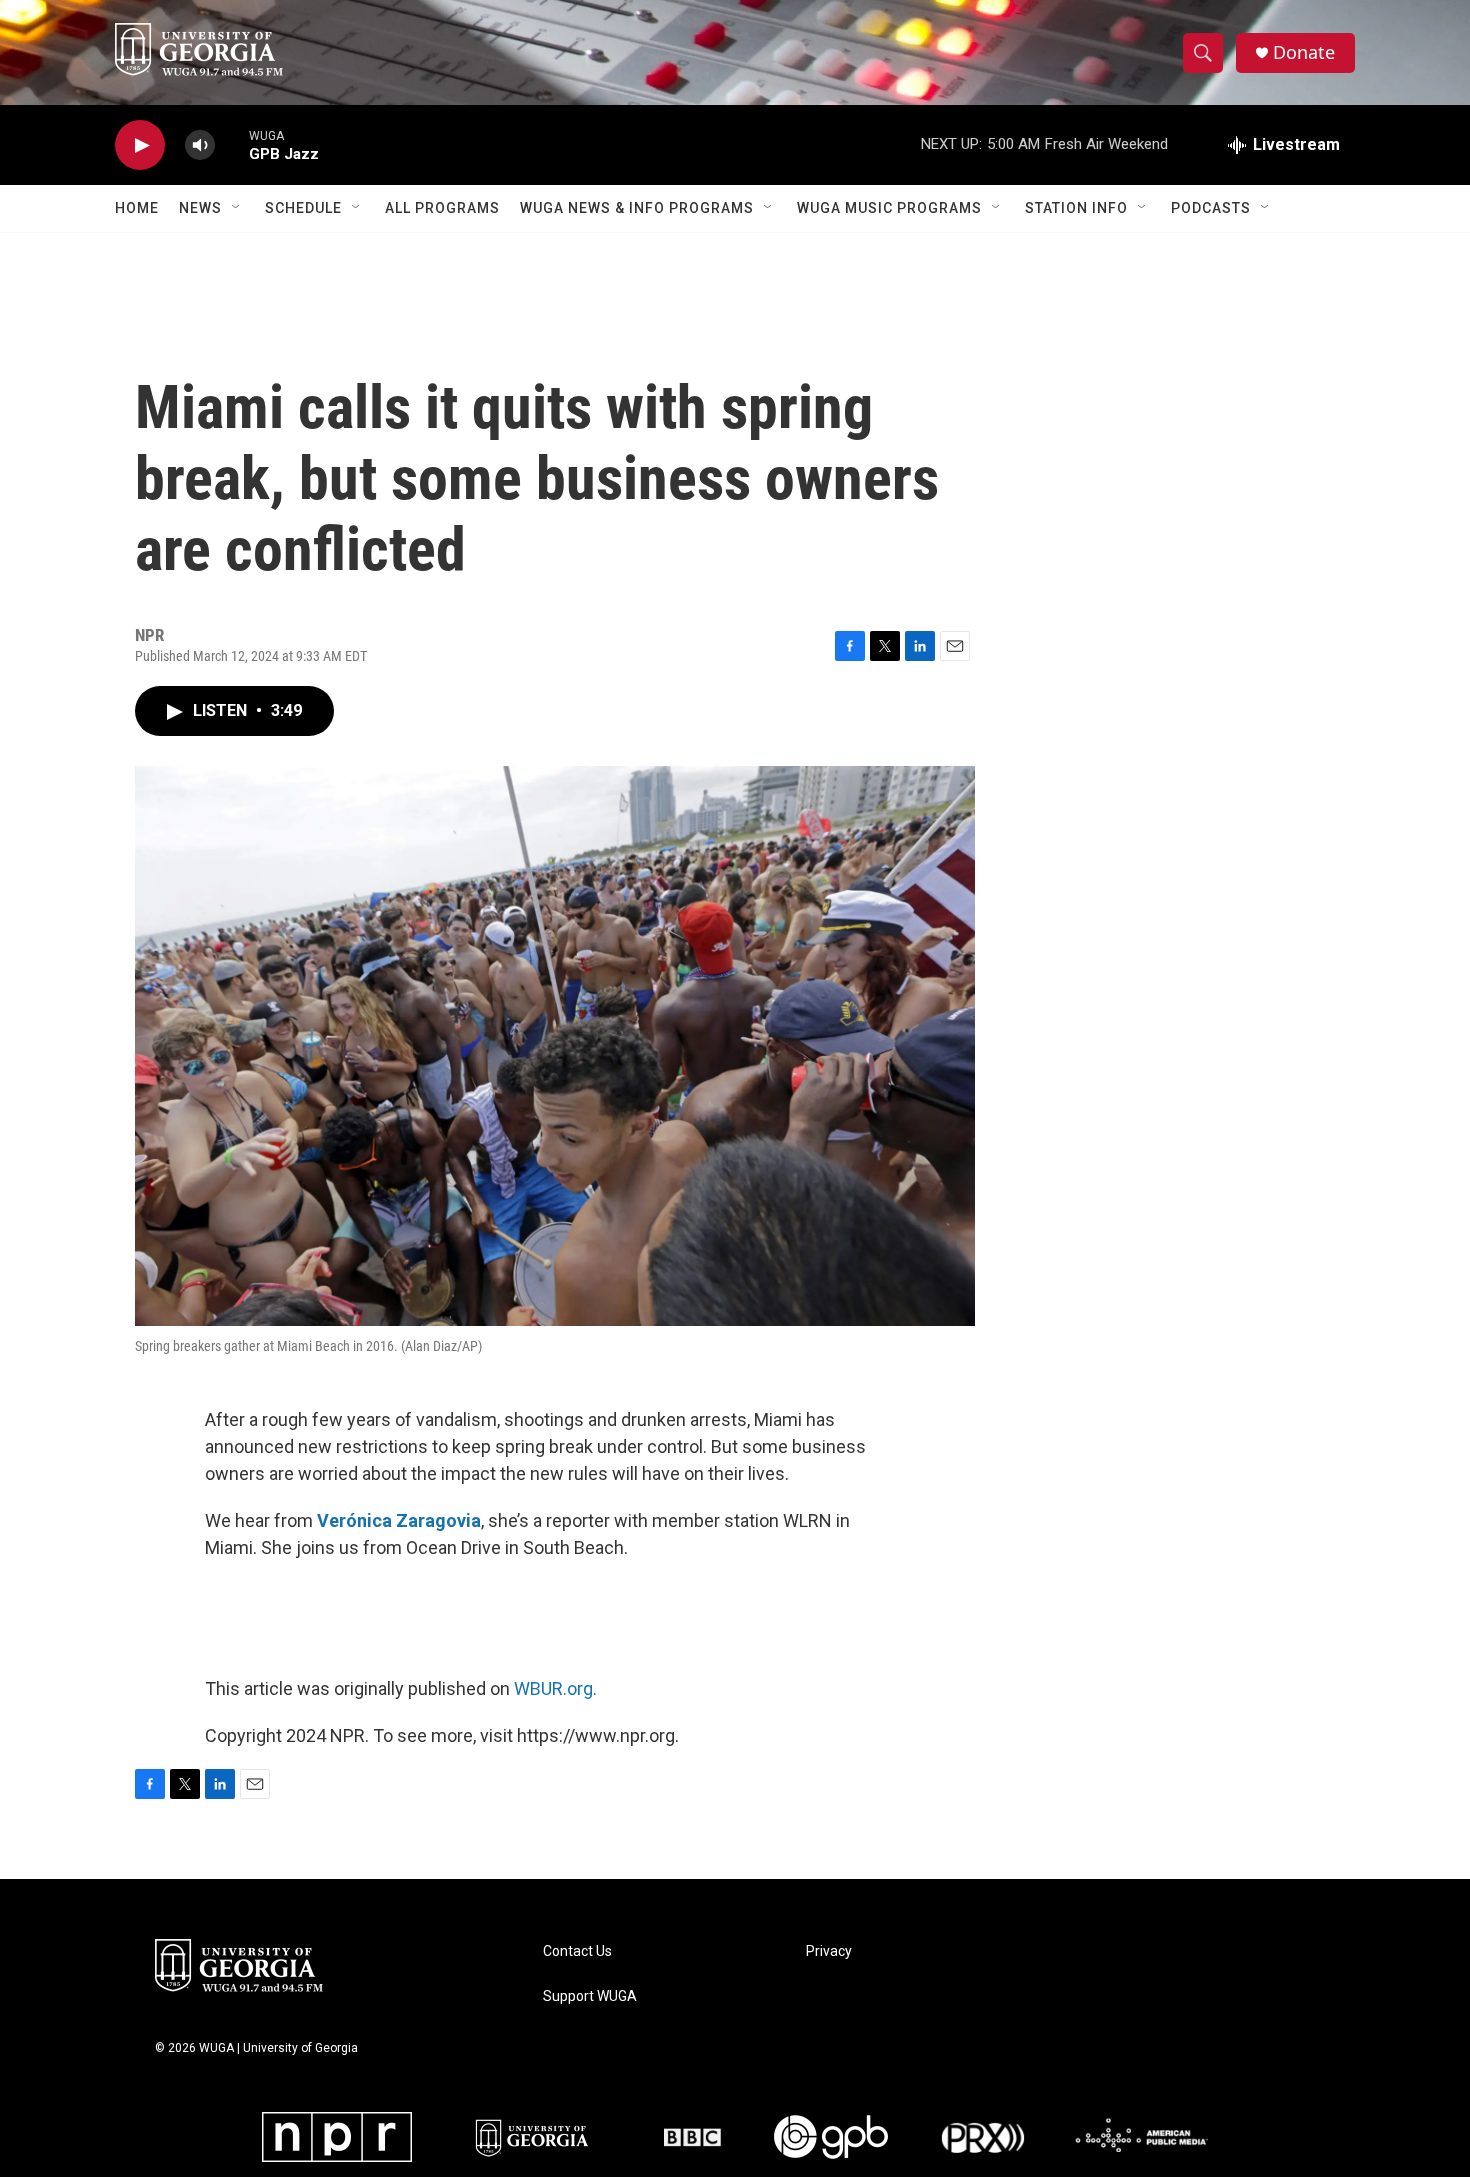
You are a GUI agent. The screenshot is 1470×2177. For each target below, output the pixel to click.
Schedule (303, 208)
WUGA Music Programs (889, 208)
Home (137, 208)
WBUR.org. (555, 1688)
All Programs (442, 208)
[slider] (232, 144)
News (200, 208)
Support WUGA (590, 1996)
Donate (1304, 52)
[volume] (200, 145)
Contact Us (577, 1951)
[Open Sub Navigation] (237, 208)
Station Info (1076, 208)
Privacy (829, 1951)
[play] (140, 145)
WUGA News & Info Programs (637, 208)
